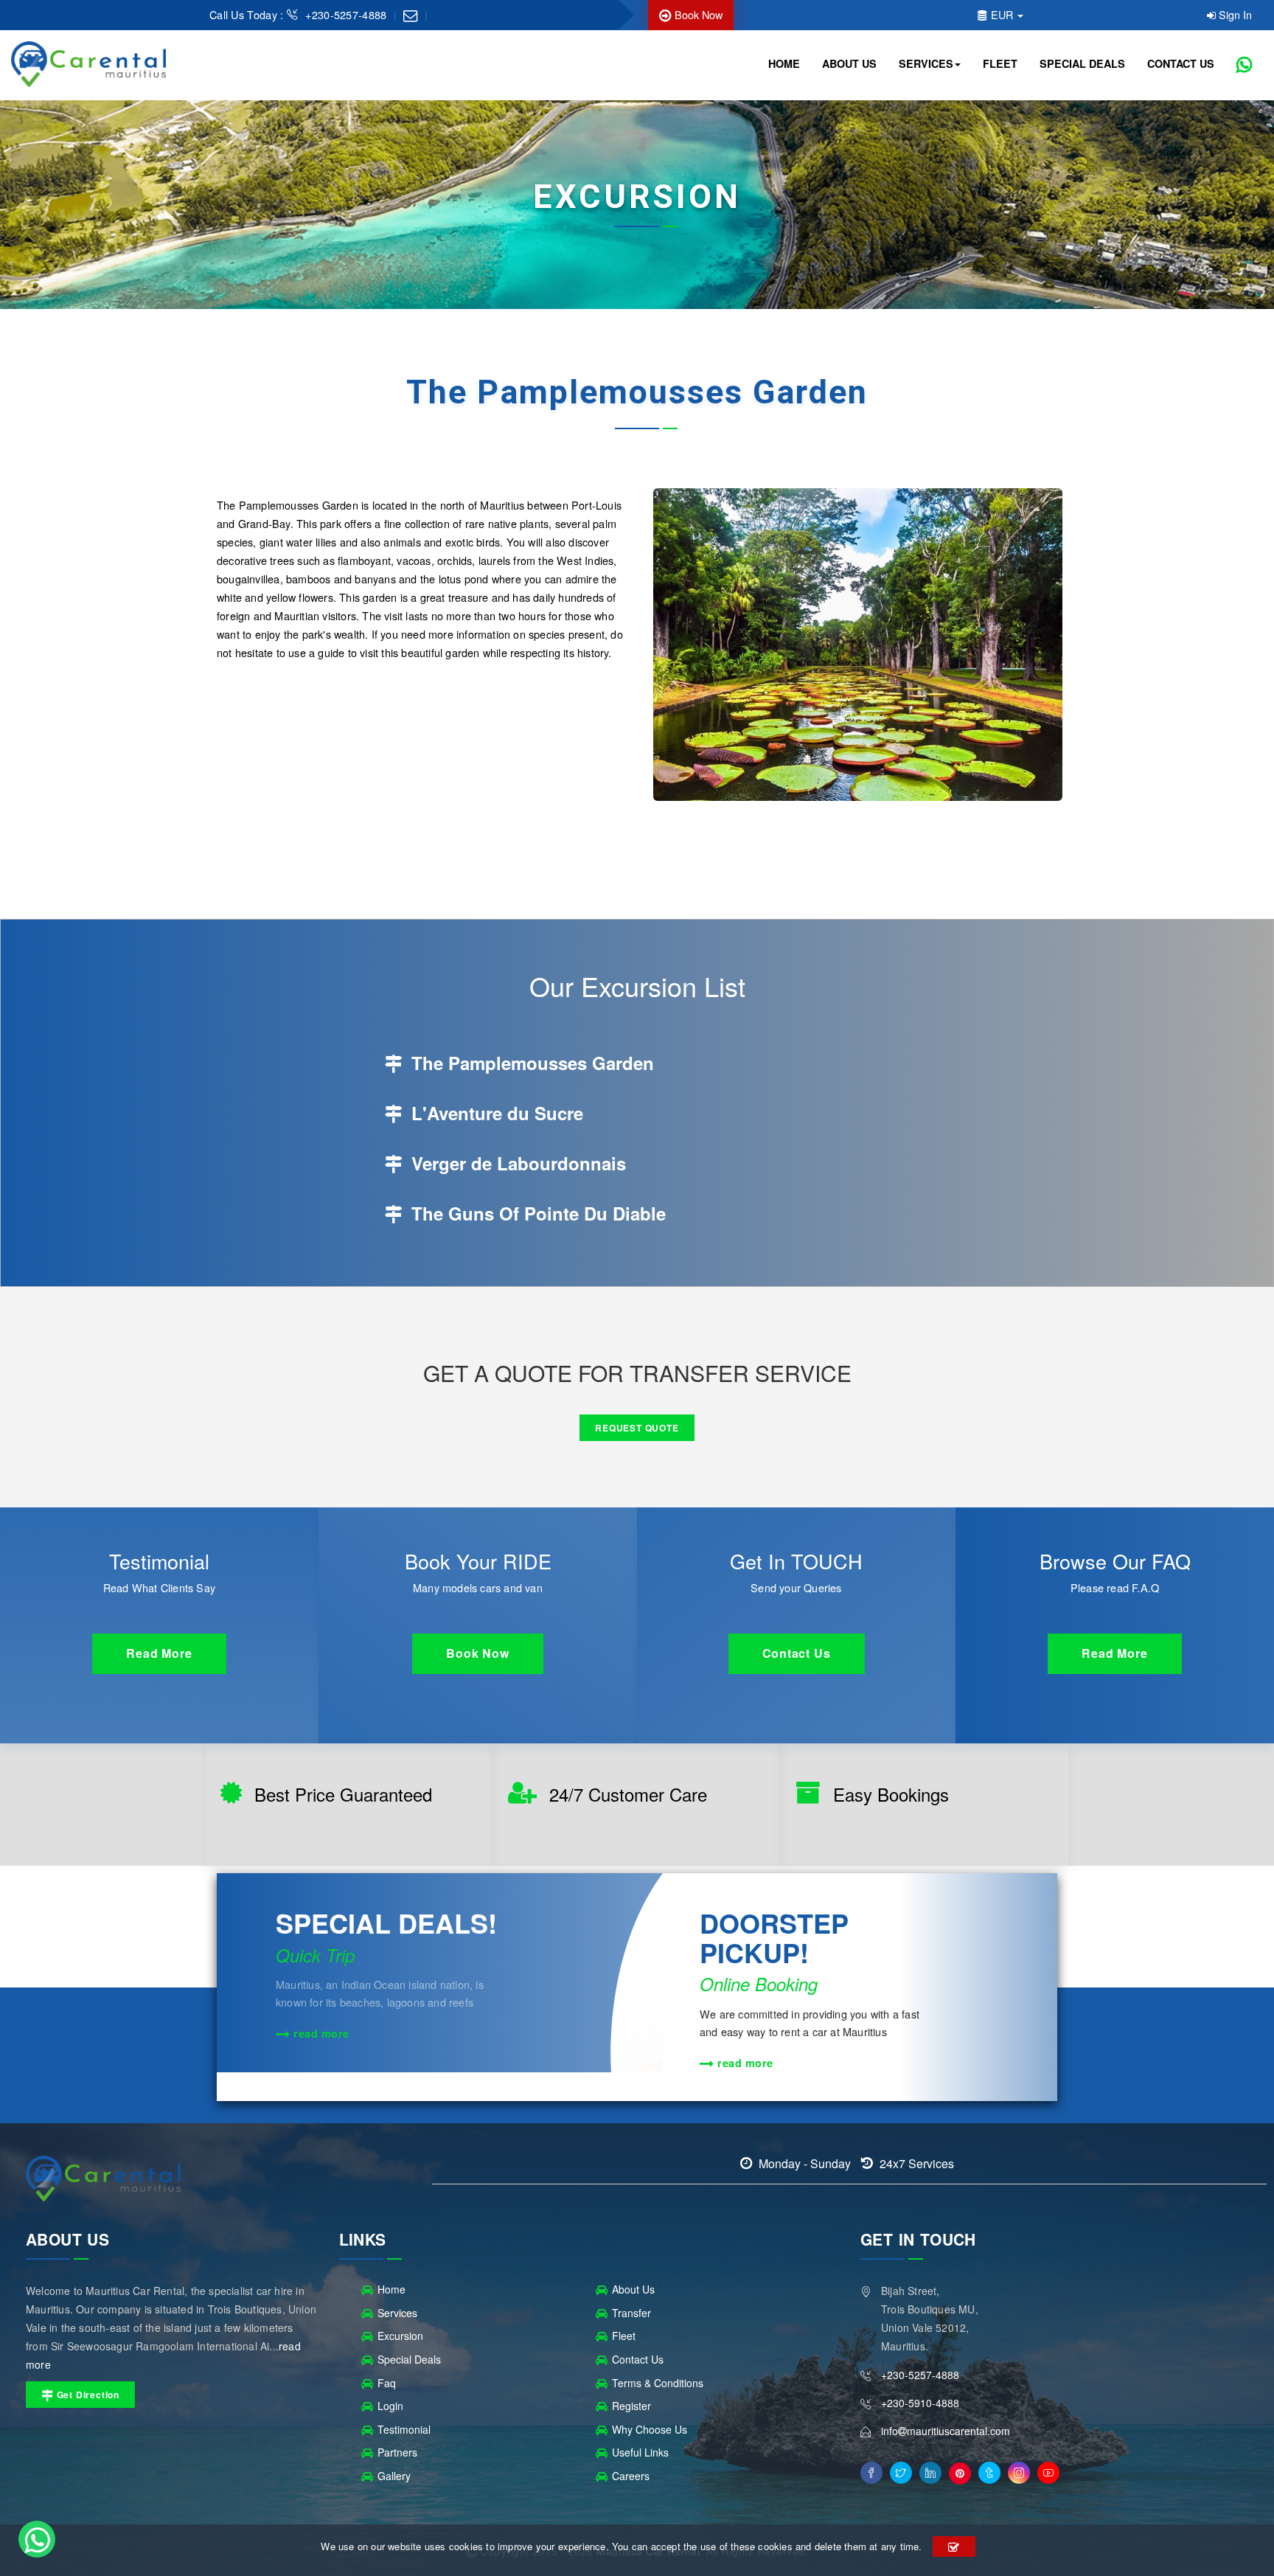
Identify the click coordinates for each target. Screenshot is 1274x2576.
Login (390, 2406)
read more (320, 2033)
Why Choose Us (650, 2429)
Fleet (624, 2336)
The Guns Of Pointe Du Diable (536, 1213)
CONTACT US (1181, 63)
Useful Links (640, 2452)
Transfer (631, 2313)
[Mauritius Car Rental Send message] (37, 2539)
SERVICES (926, 63)
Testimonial (404, 2429)
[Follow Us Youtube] (1048, 2473)
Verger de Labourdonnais (516, 1163)
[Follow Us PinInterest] (960, 2473)
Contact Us (638, 2359)
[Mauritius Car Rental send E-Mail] (410, 14)
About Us (633, 2289)
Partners (397, 2452)
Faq (387, 2383)
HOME (784, 63)
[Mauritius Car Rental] (88, 65)
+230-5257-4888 (348, 14)
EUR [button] (1002, 14)
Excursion (400, 2336)
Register (631, 2406)
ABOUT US (849, 63)
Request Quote (637, 1428)
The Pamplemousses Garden (530, 1063)
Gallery (394, 2476)
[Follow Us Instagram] (1019, 2473)
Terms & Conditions (658, 2383)
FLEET (1000, 63)
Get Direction (87, 2395)
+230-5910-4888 (920, 2403)
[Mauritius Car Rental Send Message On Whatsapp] (1244, 65)
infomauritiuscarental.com (946, 2431)
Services (397, 2313)
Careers (631, 2476)
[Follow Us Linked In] (930, 2473)
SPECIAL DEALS (1082, 63)
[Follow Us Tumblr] (989, 2473)
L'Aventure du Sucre (495, 1113)
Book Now (697, 14)
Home (391, 2289)
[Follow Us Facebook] (871, 2473)
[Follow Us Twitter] (901, 2473)
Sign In (1234, 14)
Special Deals (409, 2359)
